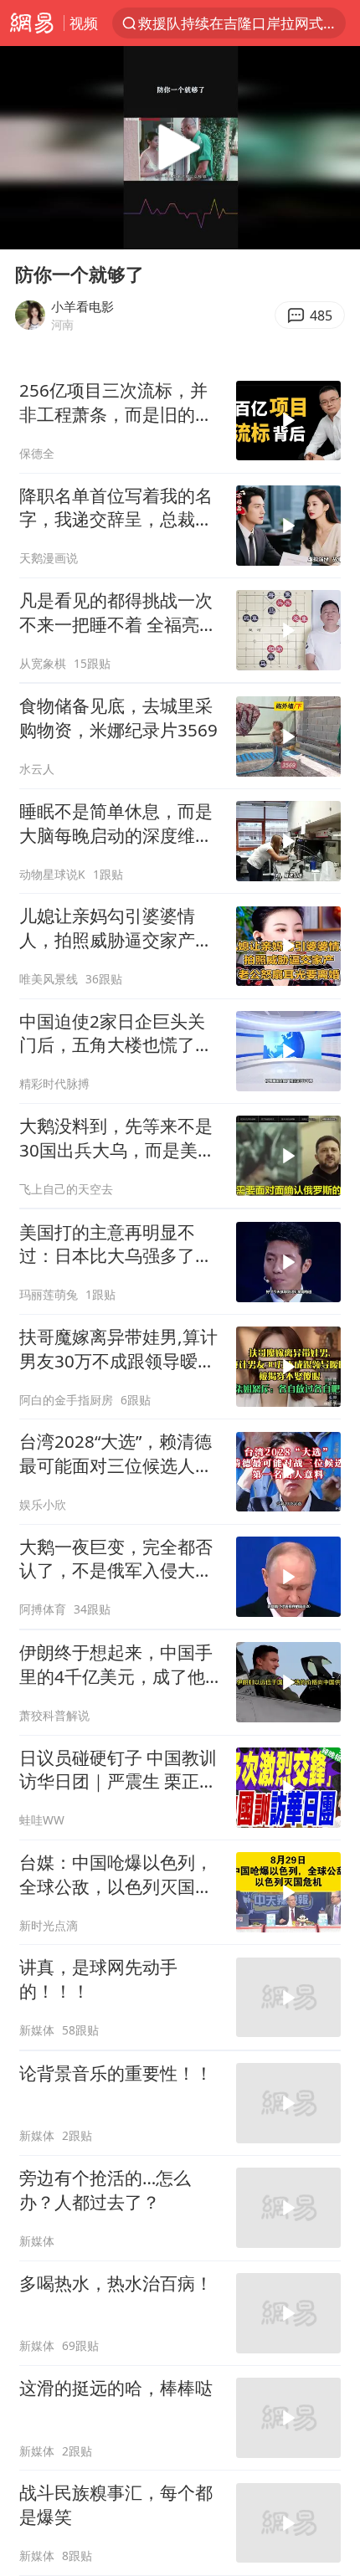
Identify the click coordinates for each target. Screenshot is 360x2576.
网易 (32, 23)
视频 (84, 23)
